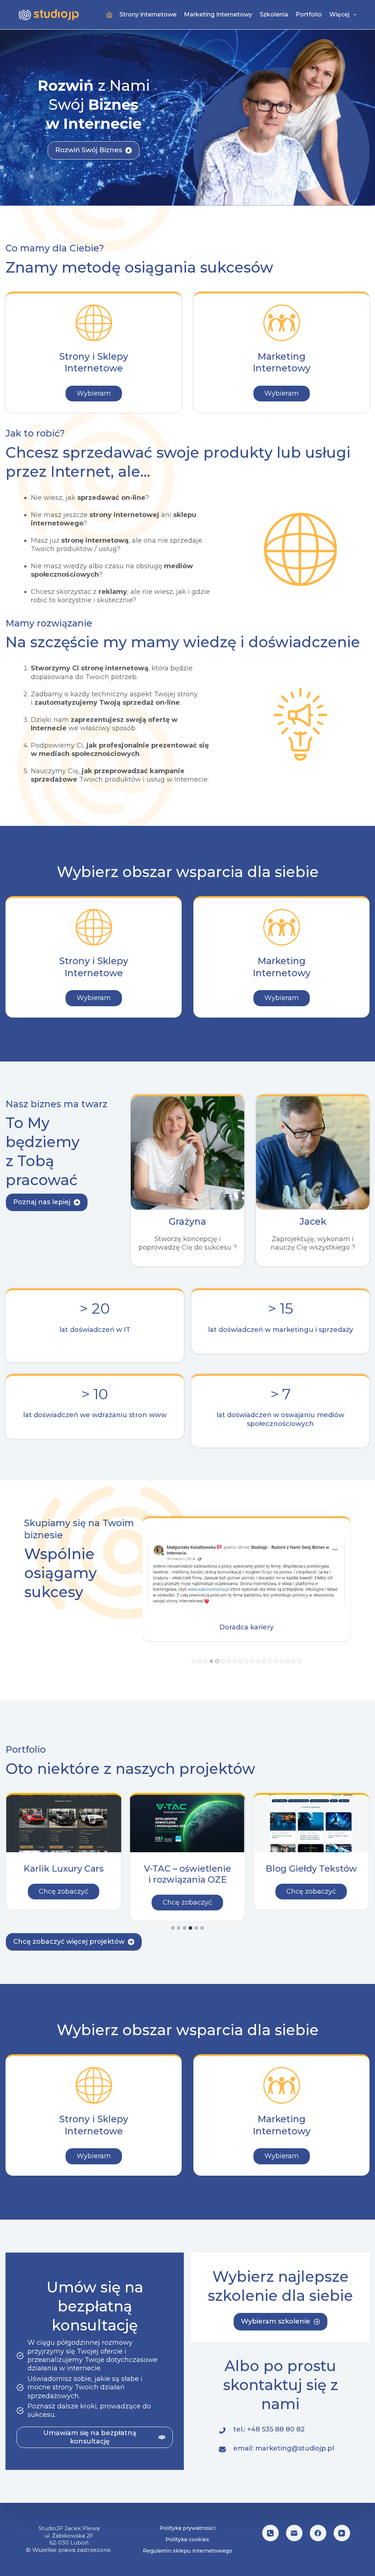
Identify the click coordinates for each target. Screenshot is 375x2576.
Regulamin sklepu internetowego (187, 2551)
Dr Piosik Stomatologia (187, 1874)
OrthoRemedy (64, 1869)
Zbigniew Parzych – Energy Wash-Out (311, 1874)
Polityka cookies (187, 2539)
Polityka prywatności (187, 2528)
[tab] (194, 1661)
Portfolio (309, 14)
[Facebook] (318, 2533)
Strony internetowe (148, 14)
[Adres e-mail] (294, 2533)
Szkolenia (274, 14)
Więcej (339, 14)
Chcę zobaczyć (69, 1891)
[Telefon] (270, 2533)
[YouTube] (342, 2533)
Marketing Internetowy (218, 14)
